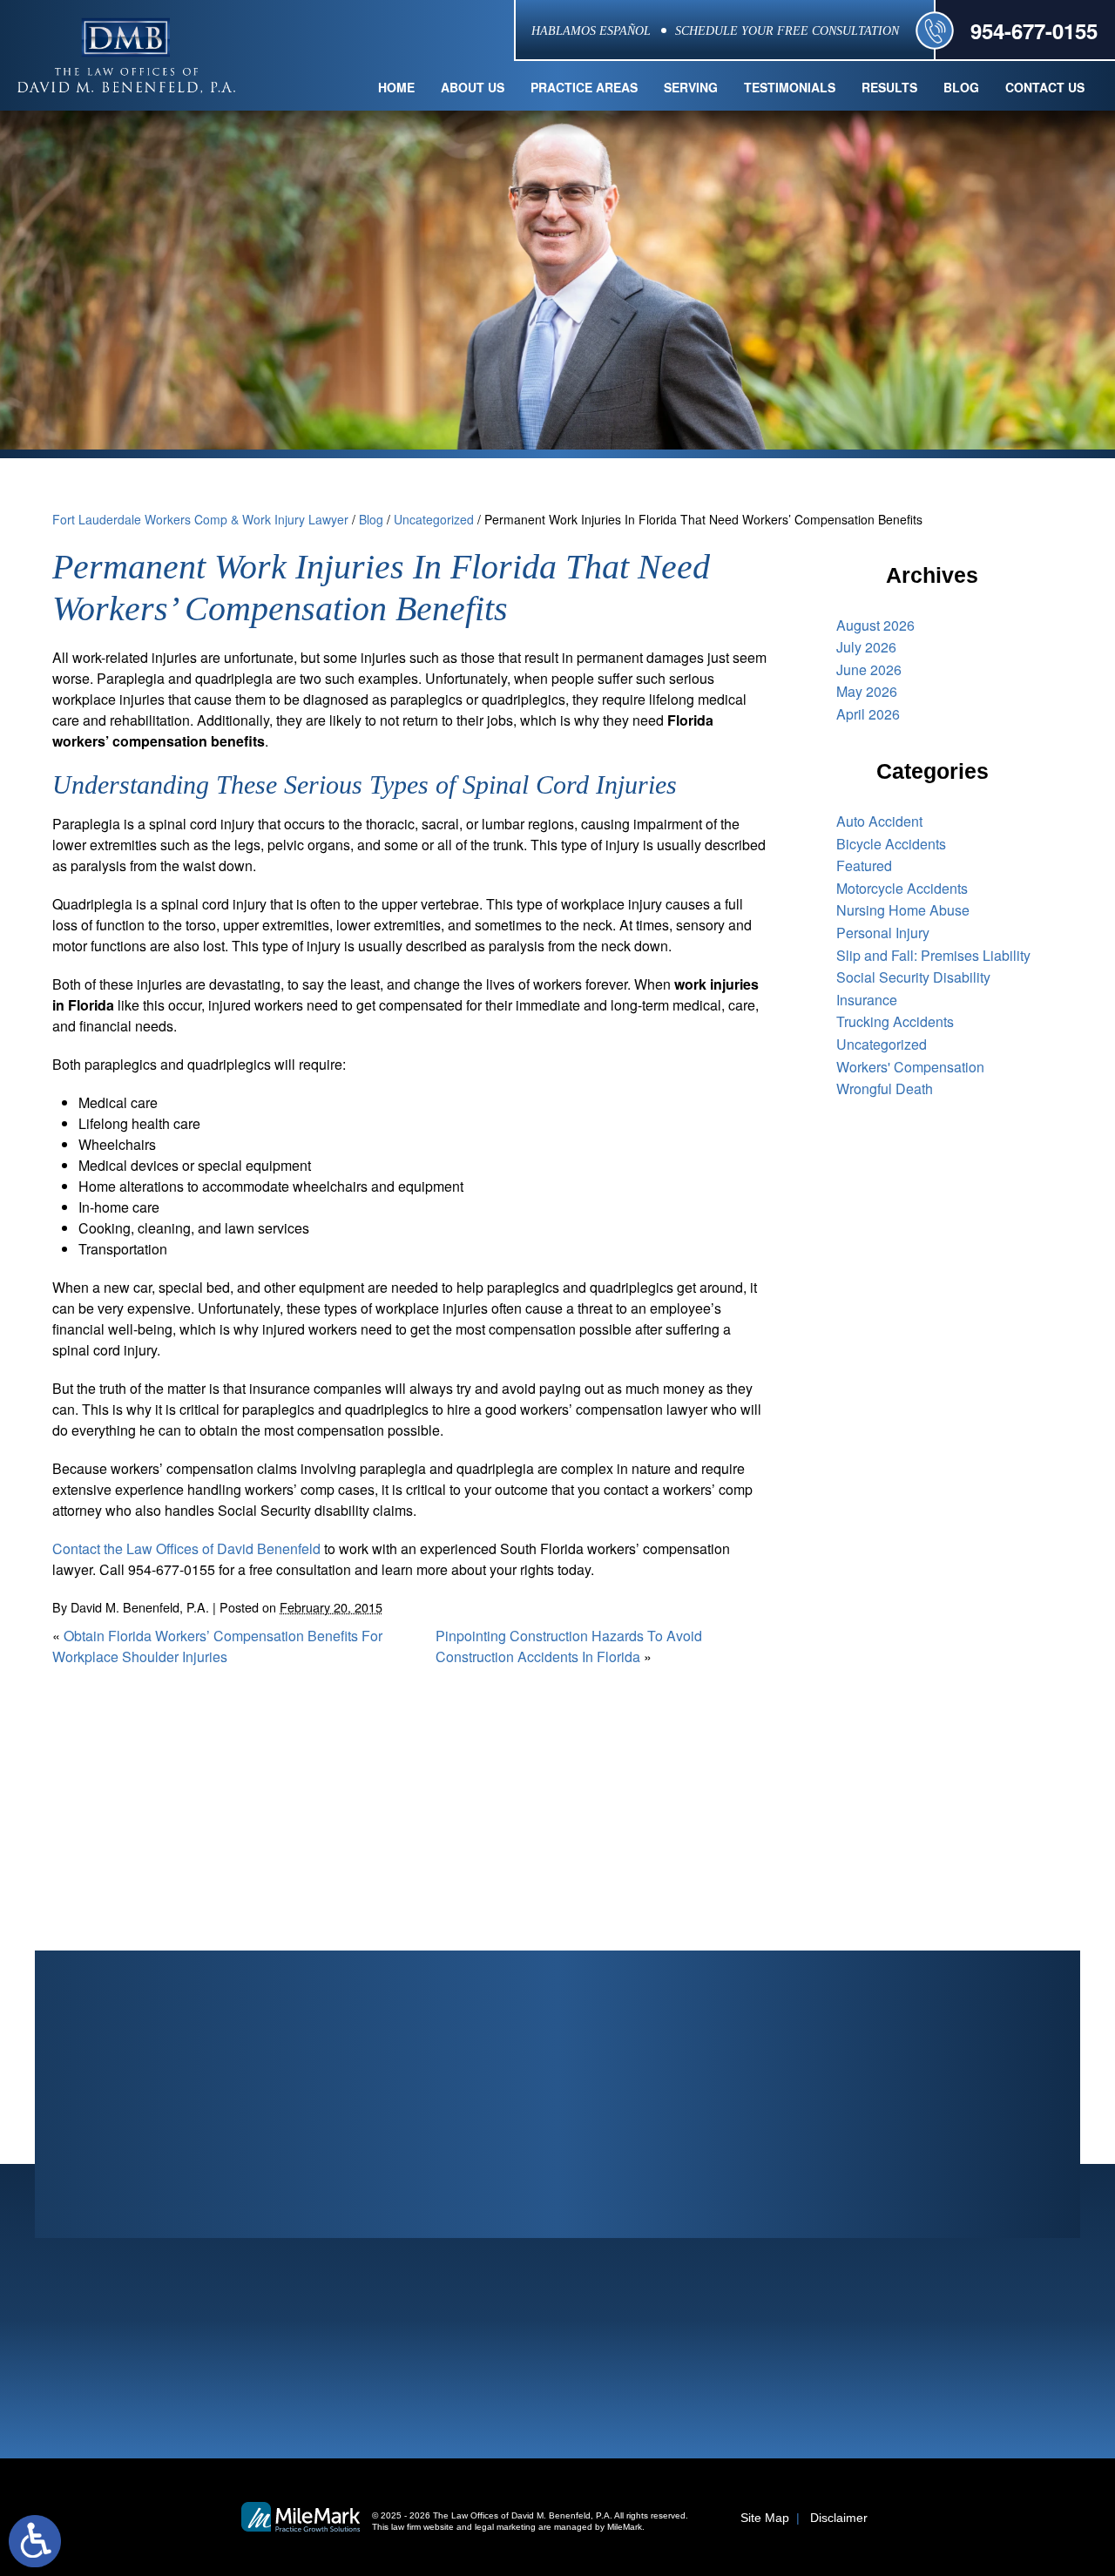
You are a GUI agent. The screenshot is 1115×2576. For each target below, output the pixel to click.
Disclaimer (839, 2518)
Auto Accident (879, 821)
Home (396, 87)
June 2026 (869, 669)
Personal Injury (883, 933)
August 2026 (875, 625)
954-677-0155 (1034, 30)
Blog (961, 87)
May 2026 (867, 691)
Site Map (765, 2518)
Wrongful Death (885, 1089)
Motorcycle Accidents (902, 888)
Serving (691, 87)
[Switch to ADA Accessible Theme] (35, 2541)
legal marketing (505, 2527)
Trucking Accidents (895, 1021)
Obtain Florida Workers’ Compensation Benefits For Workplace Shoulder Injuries (217, 1646)
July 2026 (866, 647)
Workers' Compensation (910, 1067)
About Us (473, 87)
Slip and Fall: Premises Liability (933, 955)
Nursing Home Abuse (903, 910)
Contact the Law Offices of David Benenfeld (186, 1548)
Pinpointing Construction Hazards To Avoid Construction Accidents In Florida (569, 1646)
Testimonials (790, 87)
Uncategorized (434, 519)
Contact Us (1045, 87)
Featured (864, 865)
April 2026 (868, 714)
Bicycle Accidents (891, 844)
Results (889, 87)
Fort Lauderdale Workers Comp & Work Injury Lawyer (200, 519)
